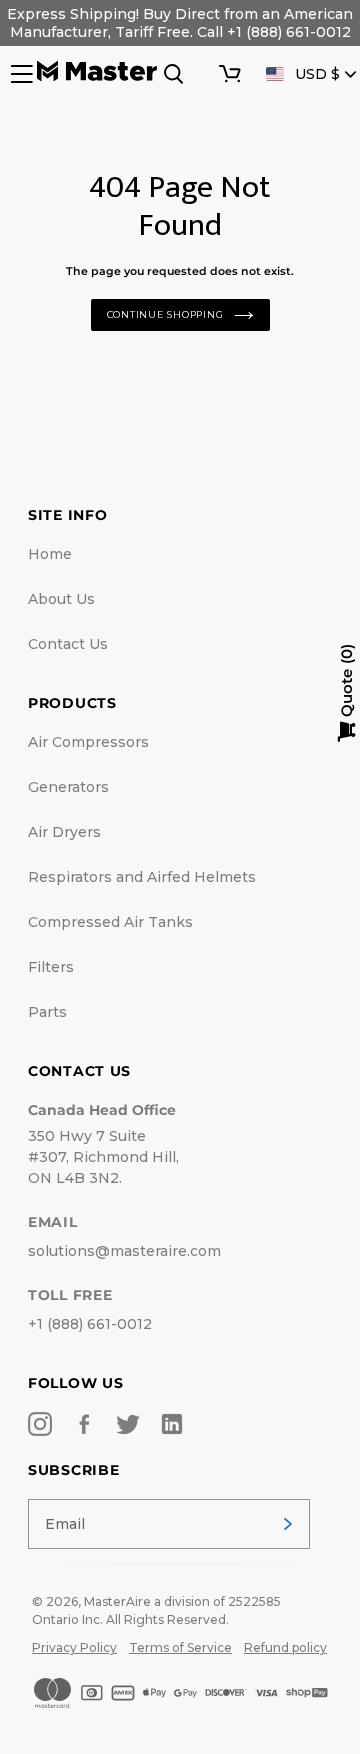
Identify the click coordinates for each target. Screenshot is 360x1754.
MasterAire (117, 1601)
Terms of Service (180, 1647)
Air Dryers (64, 832)
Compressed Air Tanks (110, 922)
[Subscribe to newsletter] (288, 1524)
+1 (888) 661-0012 (90, 1324)
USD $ (317, 74)
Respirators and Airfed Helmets (142, 877)
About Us (61, 599)
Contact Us (68, 644)
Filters (51, 967)
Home (50, 554)
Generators (68, 787)
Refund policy (285, 1647)
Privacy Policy (74, 1647)
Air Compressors (88, 742)
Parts (47, 1012)
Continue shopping (165, 314)
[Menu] (20, 74)
